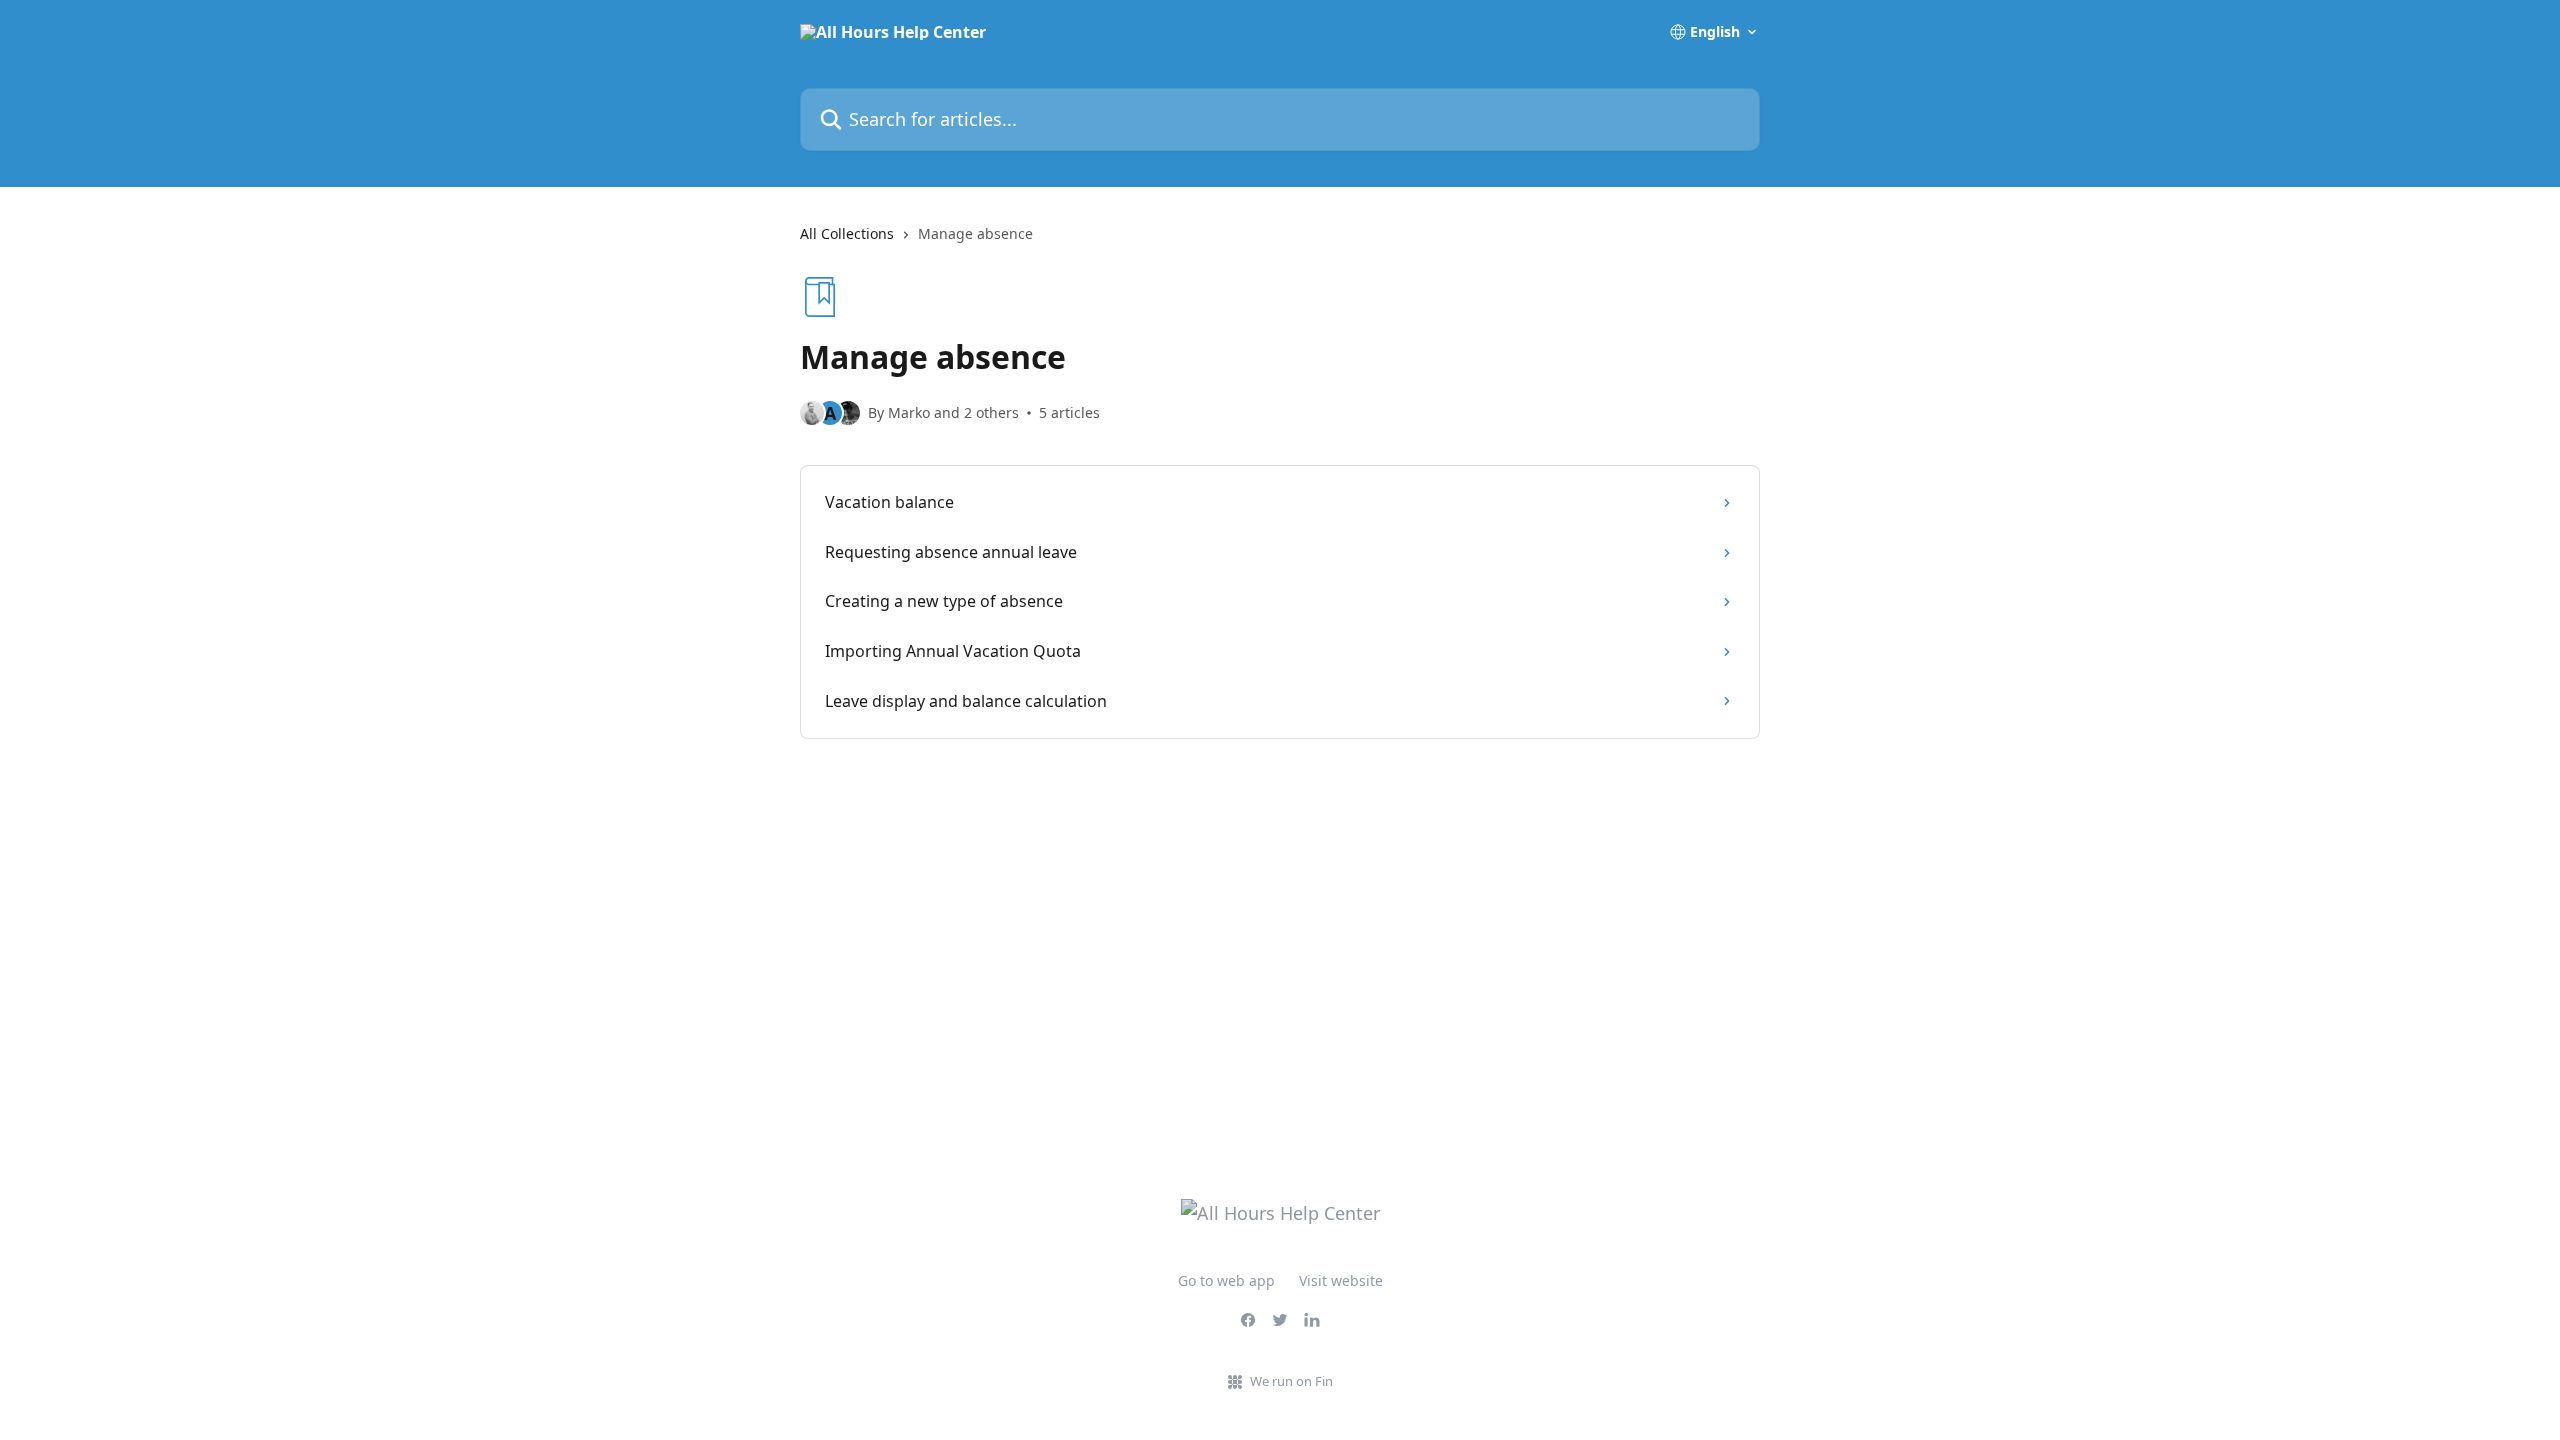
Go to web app (1226, 1280)
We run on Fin (1291, 1381)
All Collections (847, 233)
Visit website (1341, 1280)
